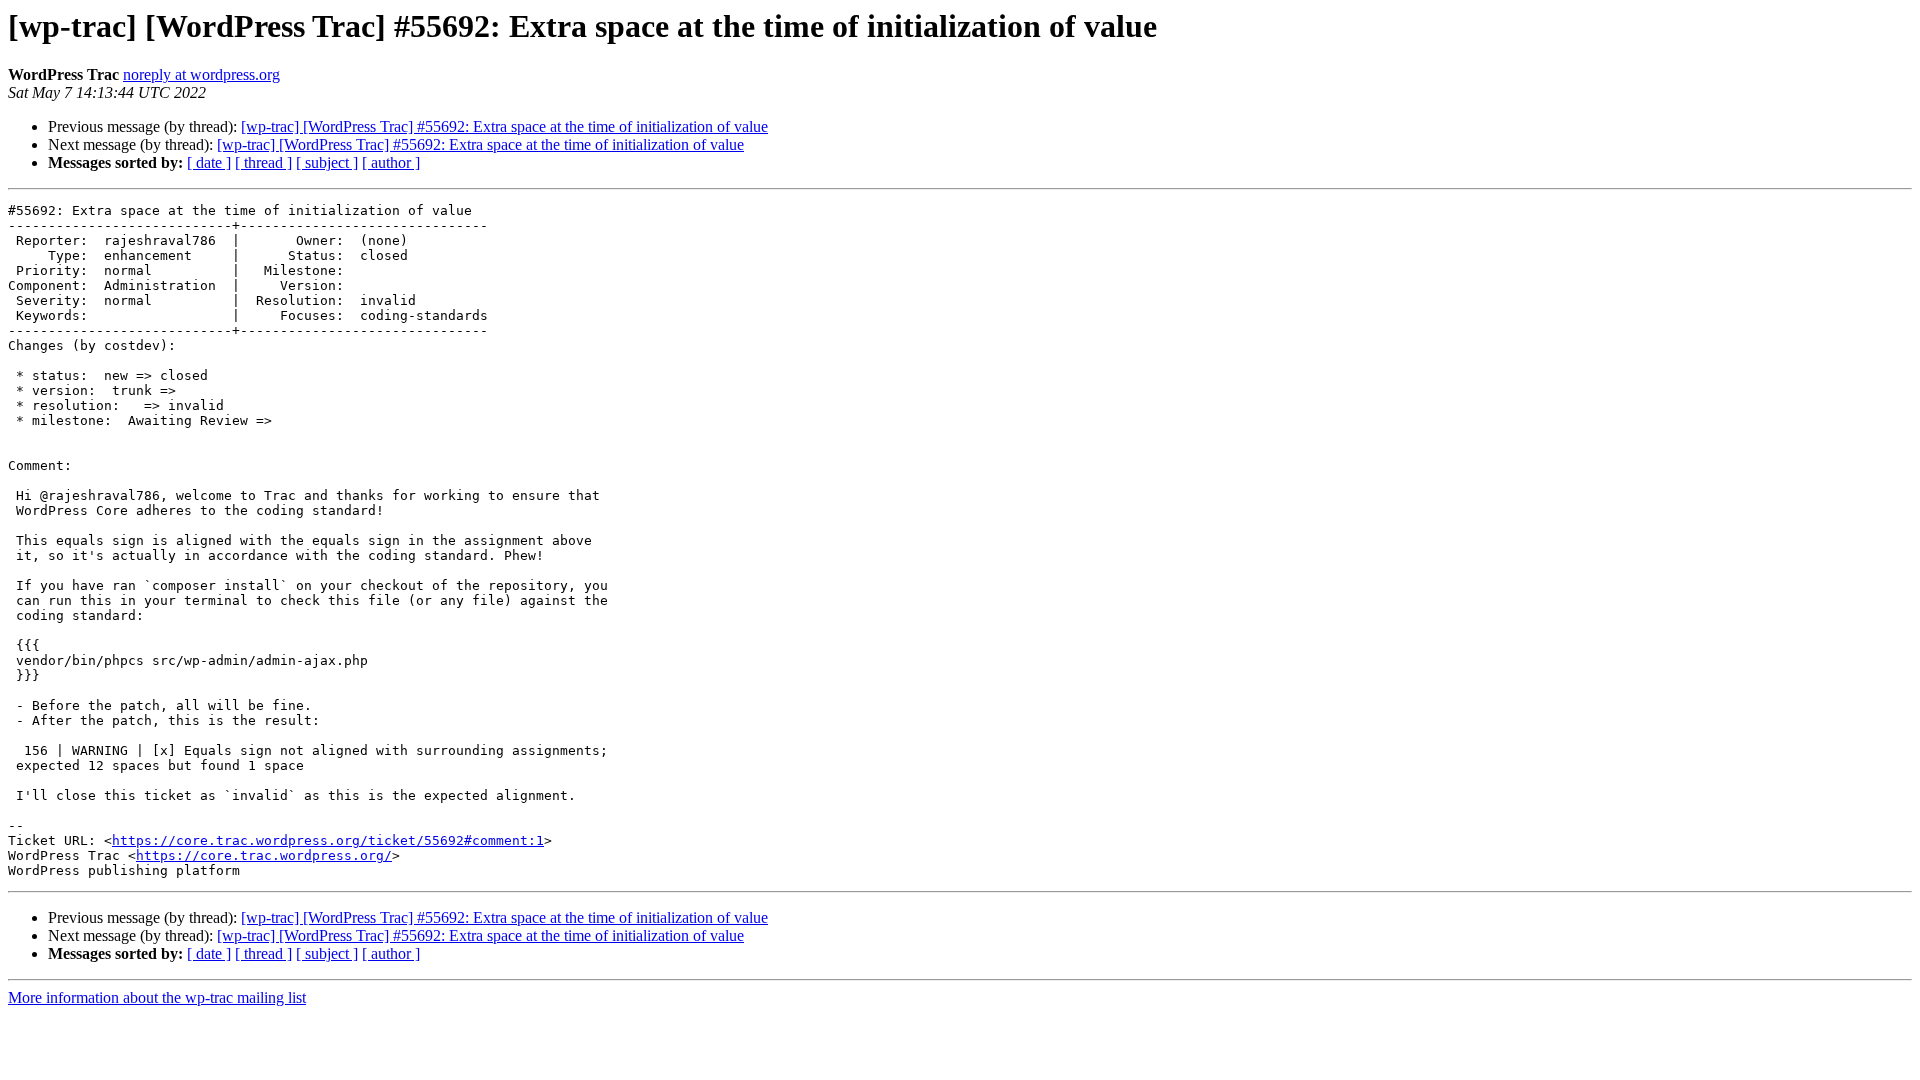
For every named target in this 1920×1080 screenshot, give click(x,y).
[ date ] (209, 162)
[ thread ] (263, 162)
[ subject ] (327, 162)
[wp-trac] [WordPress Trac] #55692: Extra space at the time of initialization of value (504, 126)
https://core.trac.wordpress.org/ (264, 855)
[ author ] (391, 162)
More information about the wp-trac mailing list (157, 997)
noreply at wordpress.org (201, 74)
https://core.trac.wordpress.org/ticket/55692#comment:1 (328, 840)
